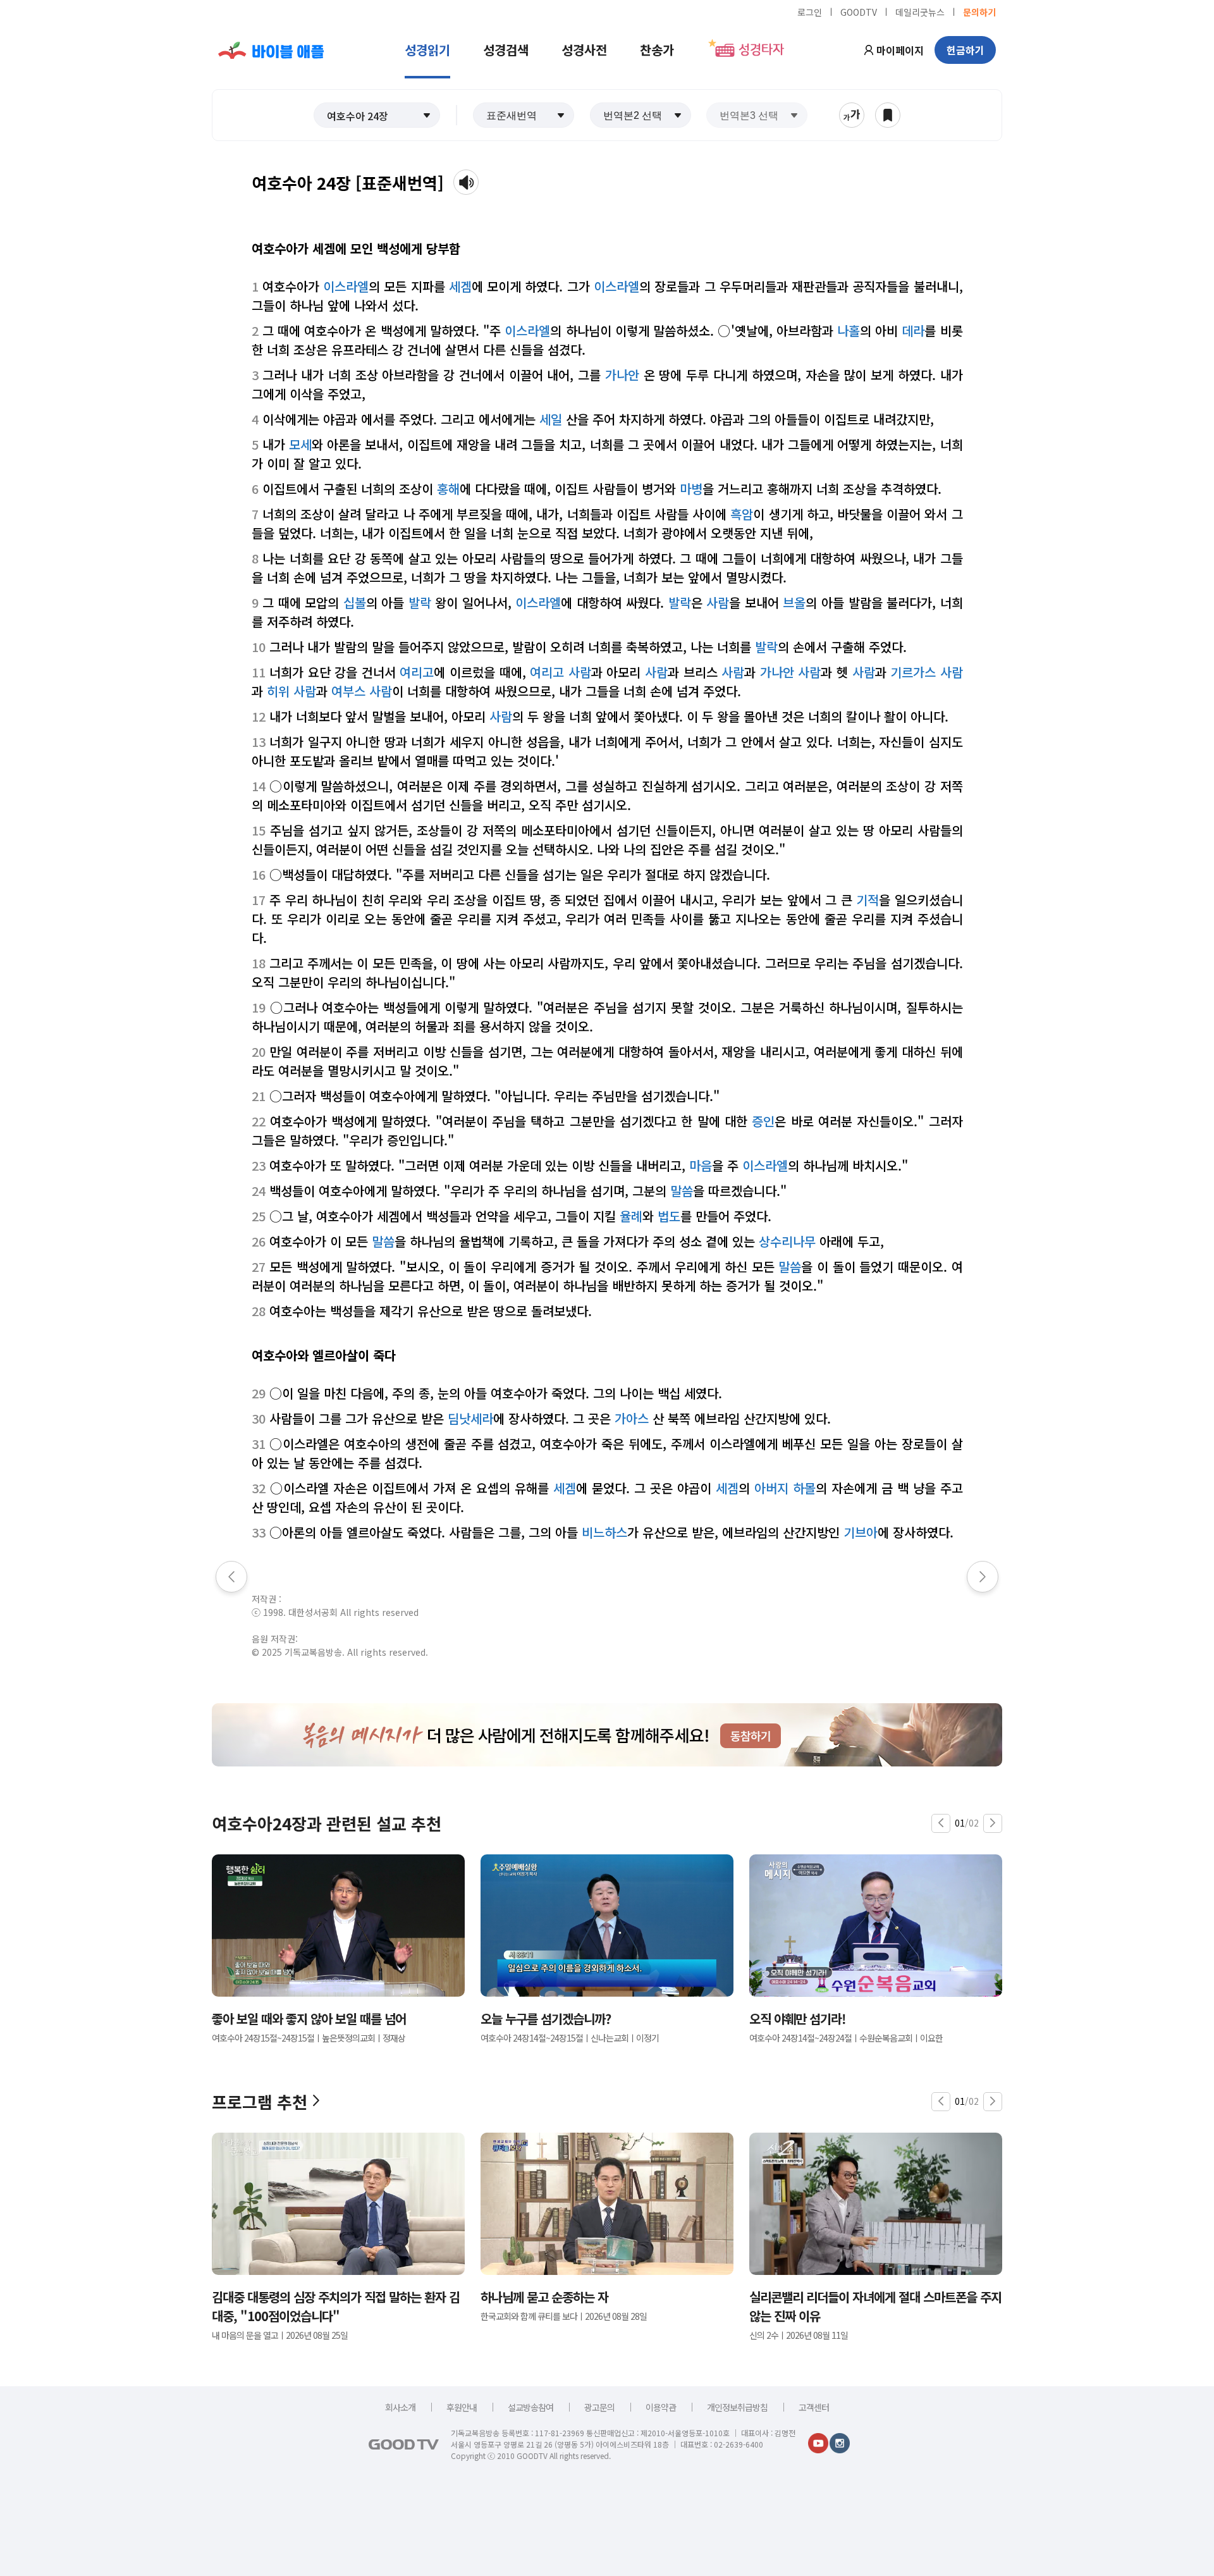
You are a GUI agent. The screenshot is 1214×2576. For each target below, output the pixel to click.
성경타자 (761, 50)
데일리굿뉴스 (920, 11)
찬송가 (657, 50)
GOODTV (859, 11)
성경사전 (584, 50)
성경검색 (506, 50)
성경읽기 (427, 50)
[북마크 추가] (888, 115)
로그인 (810, 11)
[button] (377, 115)
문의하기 (979, 11)
